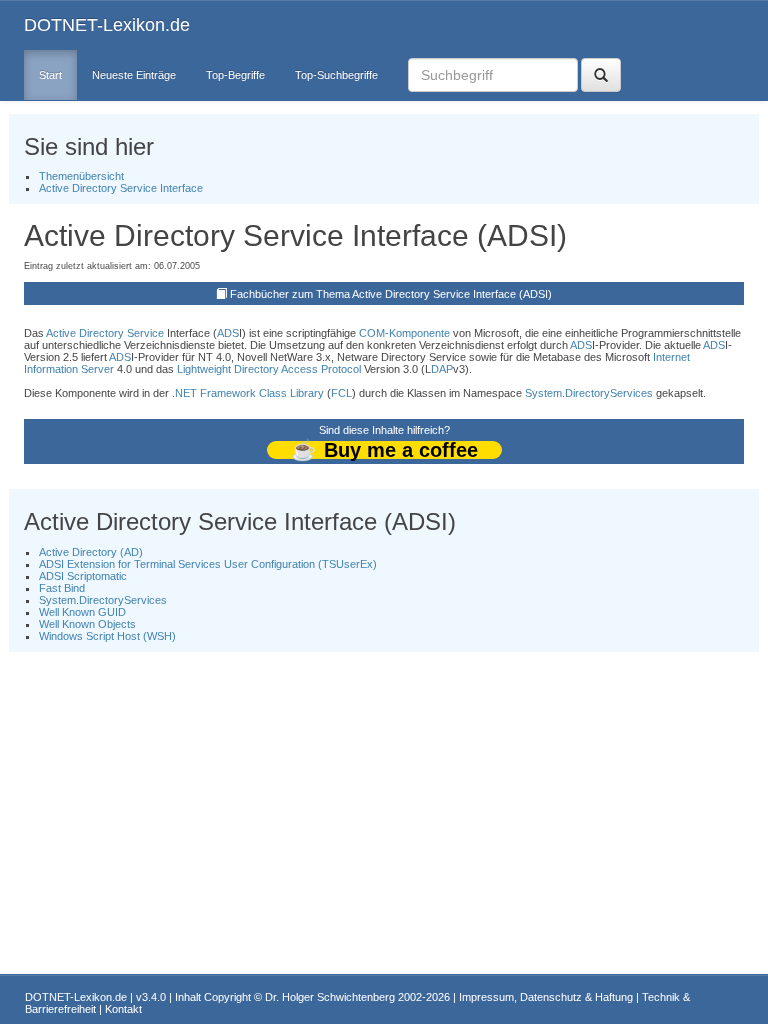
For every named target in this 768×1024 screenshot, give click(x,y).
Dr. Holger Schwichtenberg (330, 997)
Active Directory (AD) (91, 552)
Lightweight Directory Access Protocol (269, 369)
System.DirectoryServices (589, 393)
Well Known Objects (87, 624)
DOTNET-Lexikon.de (107, 25)
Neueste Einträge (134, 75)
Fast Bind (62, 588)
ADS (228, 333)
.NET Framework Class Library (248, 393)
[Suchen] (601, 75)
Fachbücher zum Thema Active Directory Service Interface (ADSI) (391, 294)
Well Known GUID (82, 612)
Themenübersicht (81, 176)
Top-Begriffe (235, 75)
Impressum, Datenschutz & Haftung (546, 997)
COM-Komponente (404, 333)
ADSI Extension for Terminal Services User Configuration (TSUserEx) (208, 564)
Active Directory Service (105, 333)
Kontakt (123, 1009)
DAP (442, 369)
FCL (341, 393)
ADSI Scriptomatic (83, 576)
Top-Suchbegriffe (336, 75)
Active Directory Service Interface (121, 188)
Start (50, 75)
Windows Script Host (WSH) (107, 636)
